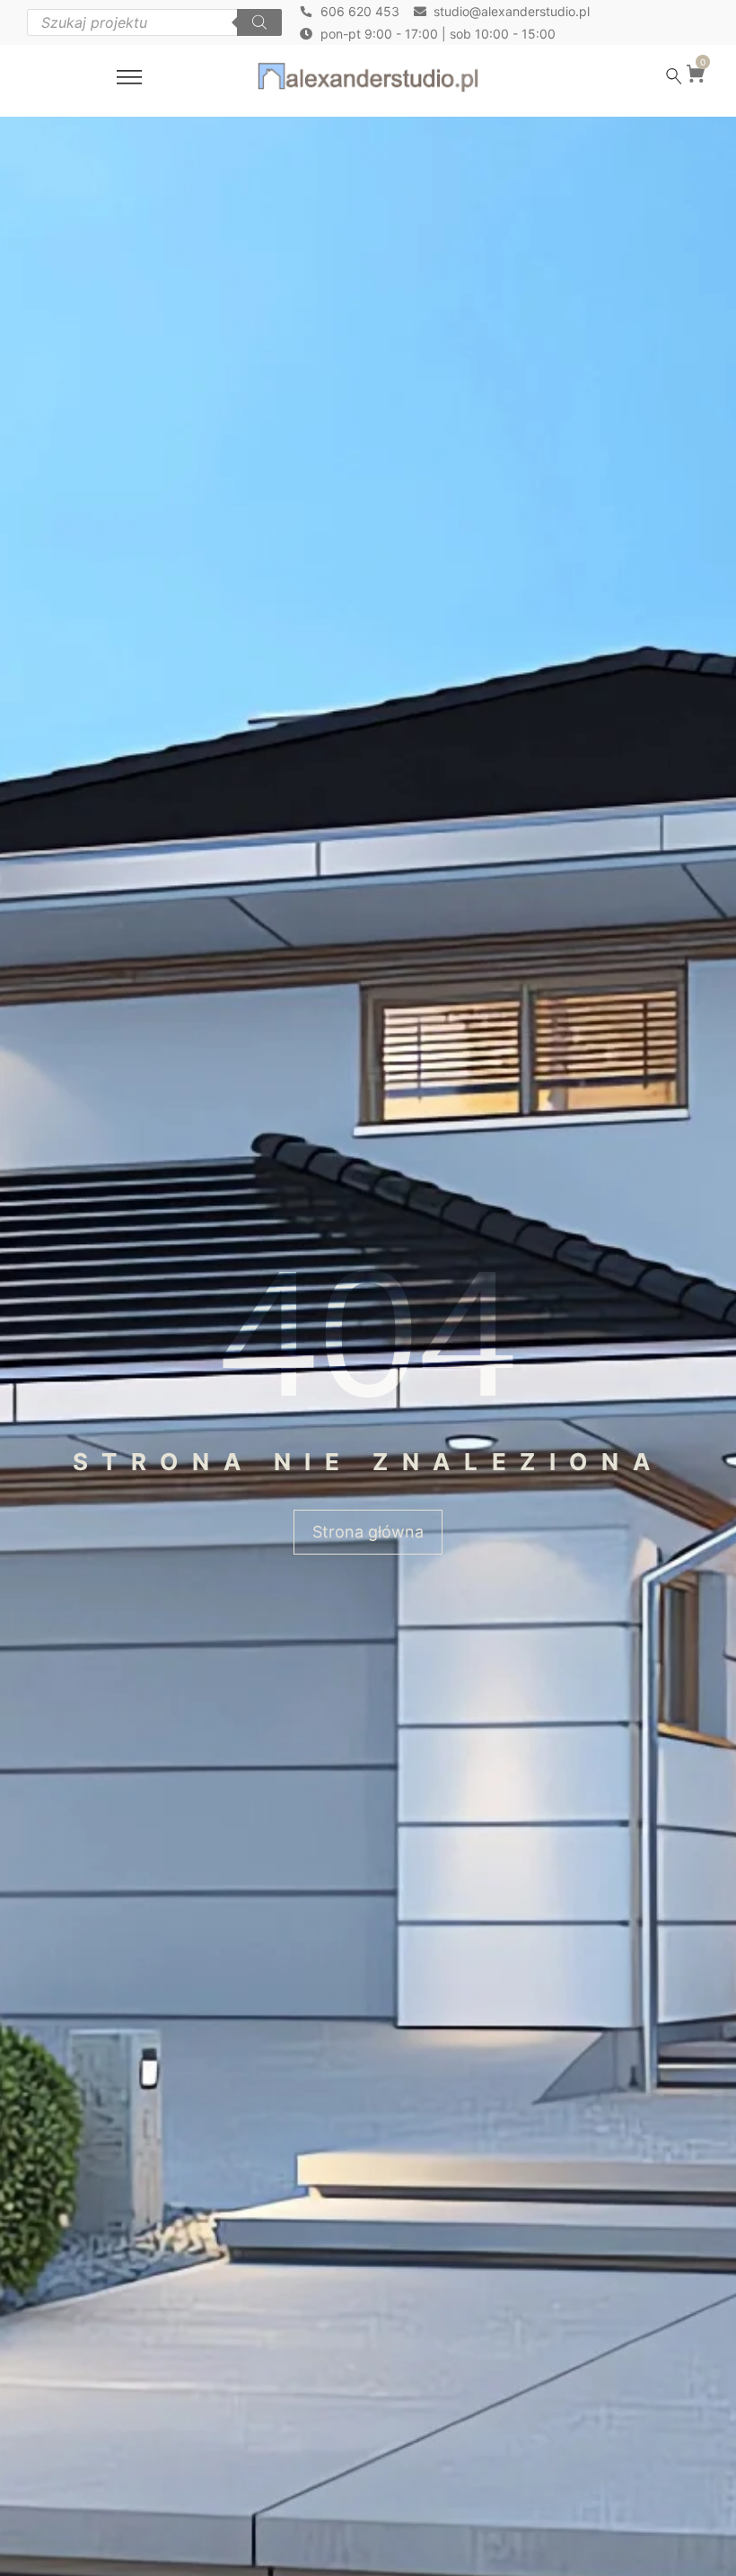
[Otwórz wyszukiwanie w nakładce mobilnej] (154, 22)
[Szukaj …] (674, 76)
